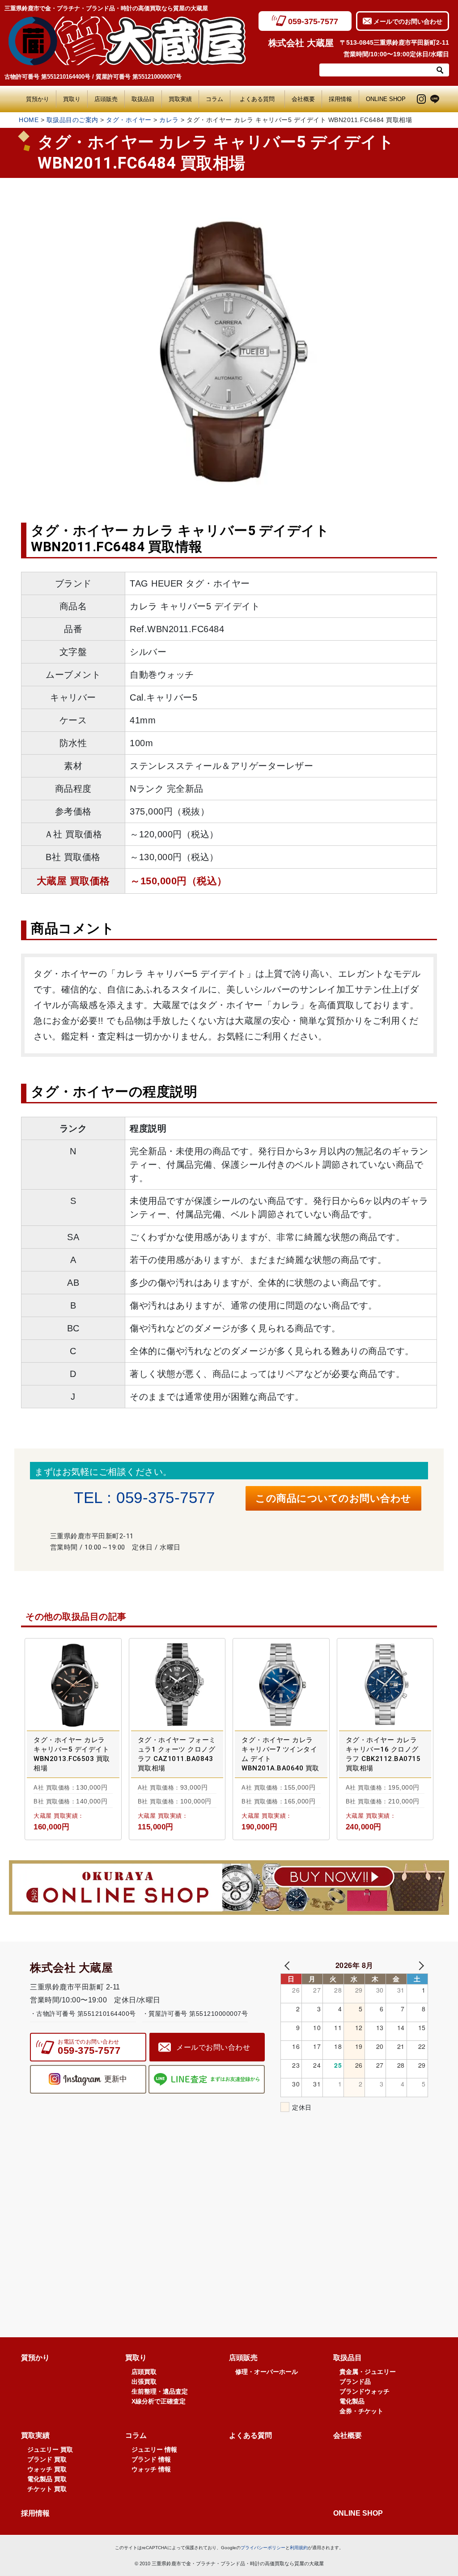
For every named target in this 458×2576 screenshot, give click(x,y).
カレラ (169, 120)
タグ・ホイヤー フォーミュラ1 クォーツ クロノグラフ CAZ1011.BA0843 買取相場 (177, 1754)
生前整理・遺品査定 (160, 2391)
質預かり (38, 99)
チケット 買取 (47, 2489)
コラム (214, 99)
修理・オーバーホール (267, 2372)
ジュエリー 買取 (50, 2449)
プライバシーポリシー (263, 2548)
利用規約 (299, 2548)
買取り (72, 99)
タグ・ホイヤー (129, 120)
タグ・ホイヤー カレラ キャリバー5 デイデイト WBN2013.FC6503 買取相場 (72, 1754)
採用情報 (340, 99)
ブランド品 (355, 2382)
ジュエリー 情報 (154, 2449)
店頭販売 (106, 99)
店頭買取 (144, 2372)
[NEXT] (420, 1965)
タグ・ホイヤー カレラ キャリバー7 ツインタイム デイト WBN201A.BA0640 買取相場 (280, 1755)
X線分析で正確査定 (159, 2401)
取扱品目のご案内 (72, 120)
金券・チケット (361, 2411)
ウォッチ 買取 (47, 2469)
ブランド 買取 (47, 2459)
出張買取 (144, 2382)
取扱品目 (143, 99)
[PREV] (289, 1965)
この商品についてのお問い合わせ (333, 1498)
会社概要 (303, 99)
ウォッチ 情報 (151, 2469)
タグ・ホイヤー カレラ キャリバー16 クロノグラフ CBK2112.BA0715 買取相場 (383, 1754)
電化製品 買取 (47, 2479)
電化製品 (352, 2401)
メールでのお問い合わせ (408, 21)
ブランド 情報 (151, 2459)
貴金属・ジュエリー (368, 2372)
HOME (29, 120)
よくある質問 (260, 99)
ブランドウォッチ (365, 2391)
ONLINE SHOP (386, 99)
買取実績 (180, 99)
